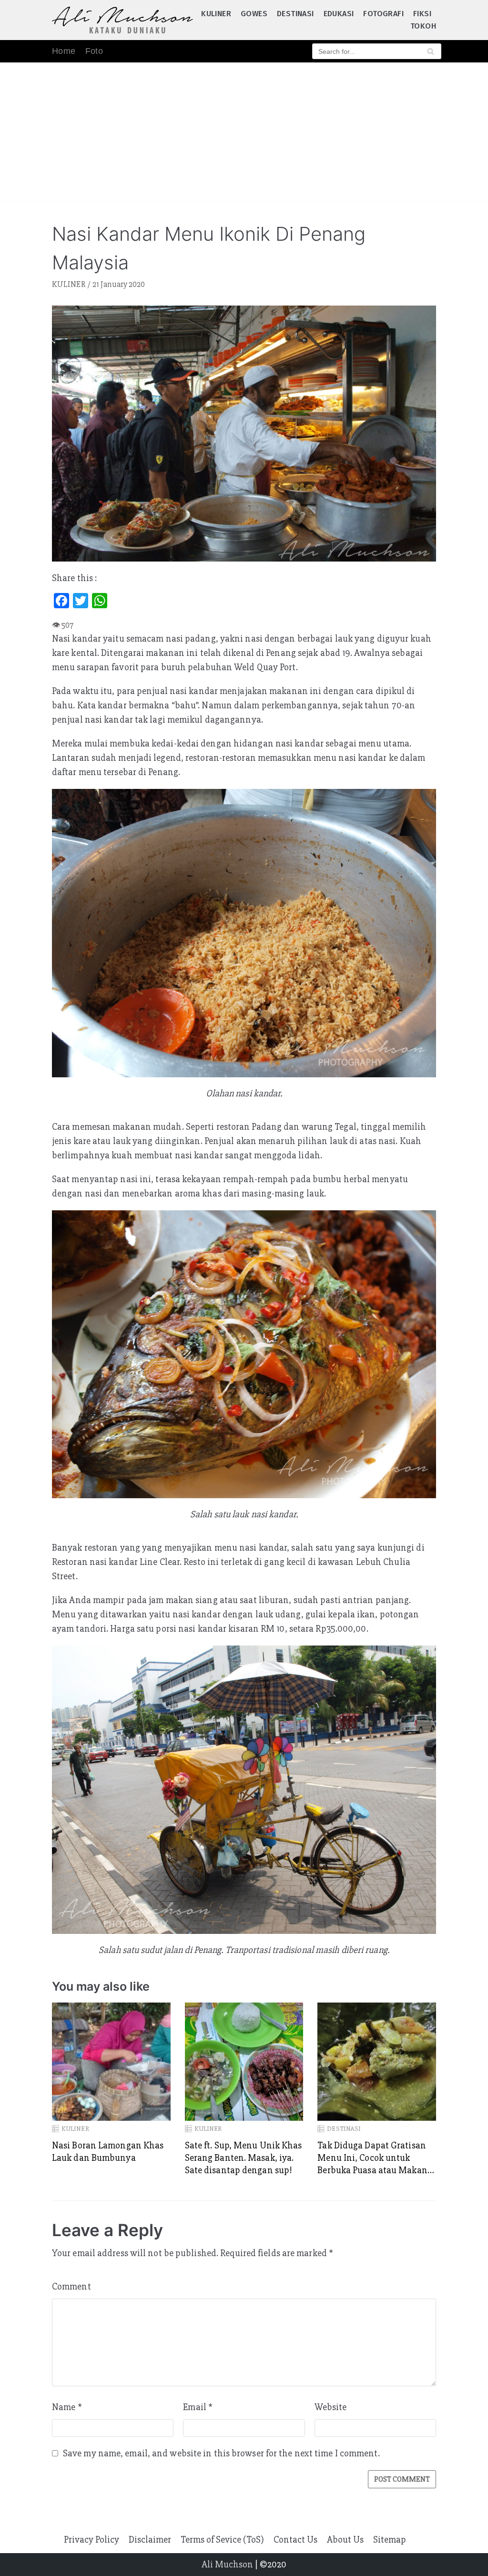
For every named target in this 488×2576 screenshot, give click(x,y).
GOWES (254, 14)
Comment (71, 2286)
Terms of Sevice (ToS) (222, 2540)
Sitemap (390, 2540)
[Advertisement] (244, 134)
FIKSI (422, 14)
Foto (94, 51)
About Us (345, 2540)
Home (64, 51)
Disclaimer (150, 2540)
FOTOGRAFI (383, 14)
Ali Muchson (227, 2564)
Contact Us (295, 2540)
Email (198, 2407)
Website (331, 2407)
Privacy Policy (91, 2540)
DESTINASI (295, 14)
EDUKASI (339, 14)
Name (67, 2407)
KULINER (216, 14)
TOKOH (423, 26)
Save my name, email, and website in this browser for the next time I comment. (221, 2453)
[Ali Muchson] (122, 20)
